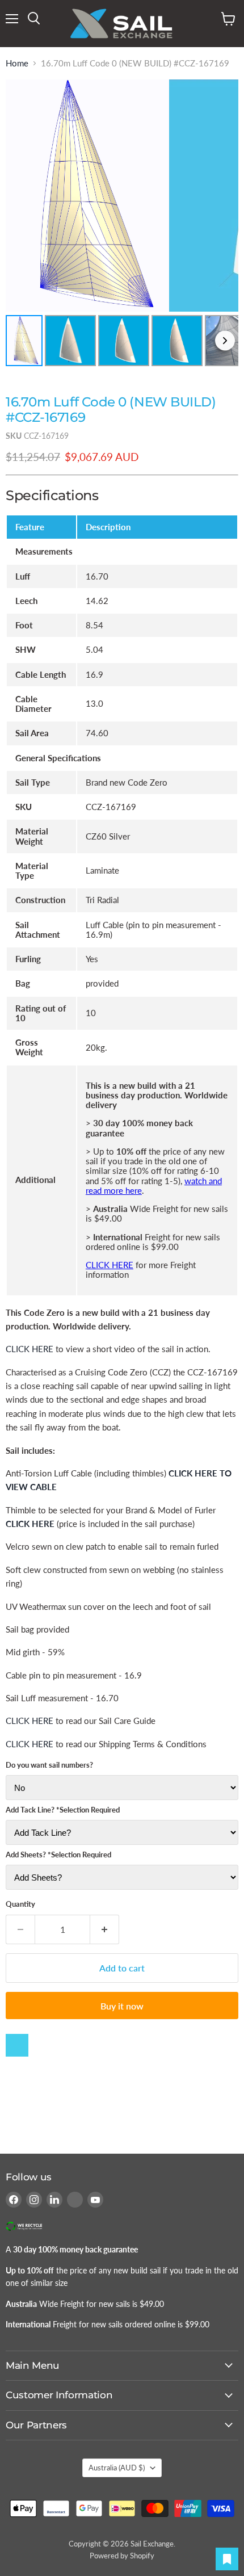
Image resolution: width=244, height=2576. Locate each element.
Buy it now (122, 2006)
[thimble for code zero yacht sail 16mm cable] (56, 1524)
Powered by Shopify (122, 2556)
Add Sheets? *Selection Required (58, 1855)
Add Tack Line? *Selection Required (63, 1810)
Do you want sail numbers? (49, 1765)
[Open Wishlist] (227, 2559)
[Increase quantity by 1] (105, 1929)
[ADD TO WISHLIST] (17, 2045)
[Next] (225, 340)
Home (17, 63)
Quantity (20, 1904)
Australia (117, 2468)
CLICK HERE (110, 1265)
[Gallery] (122, 225)
